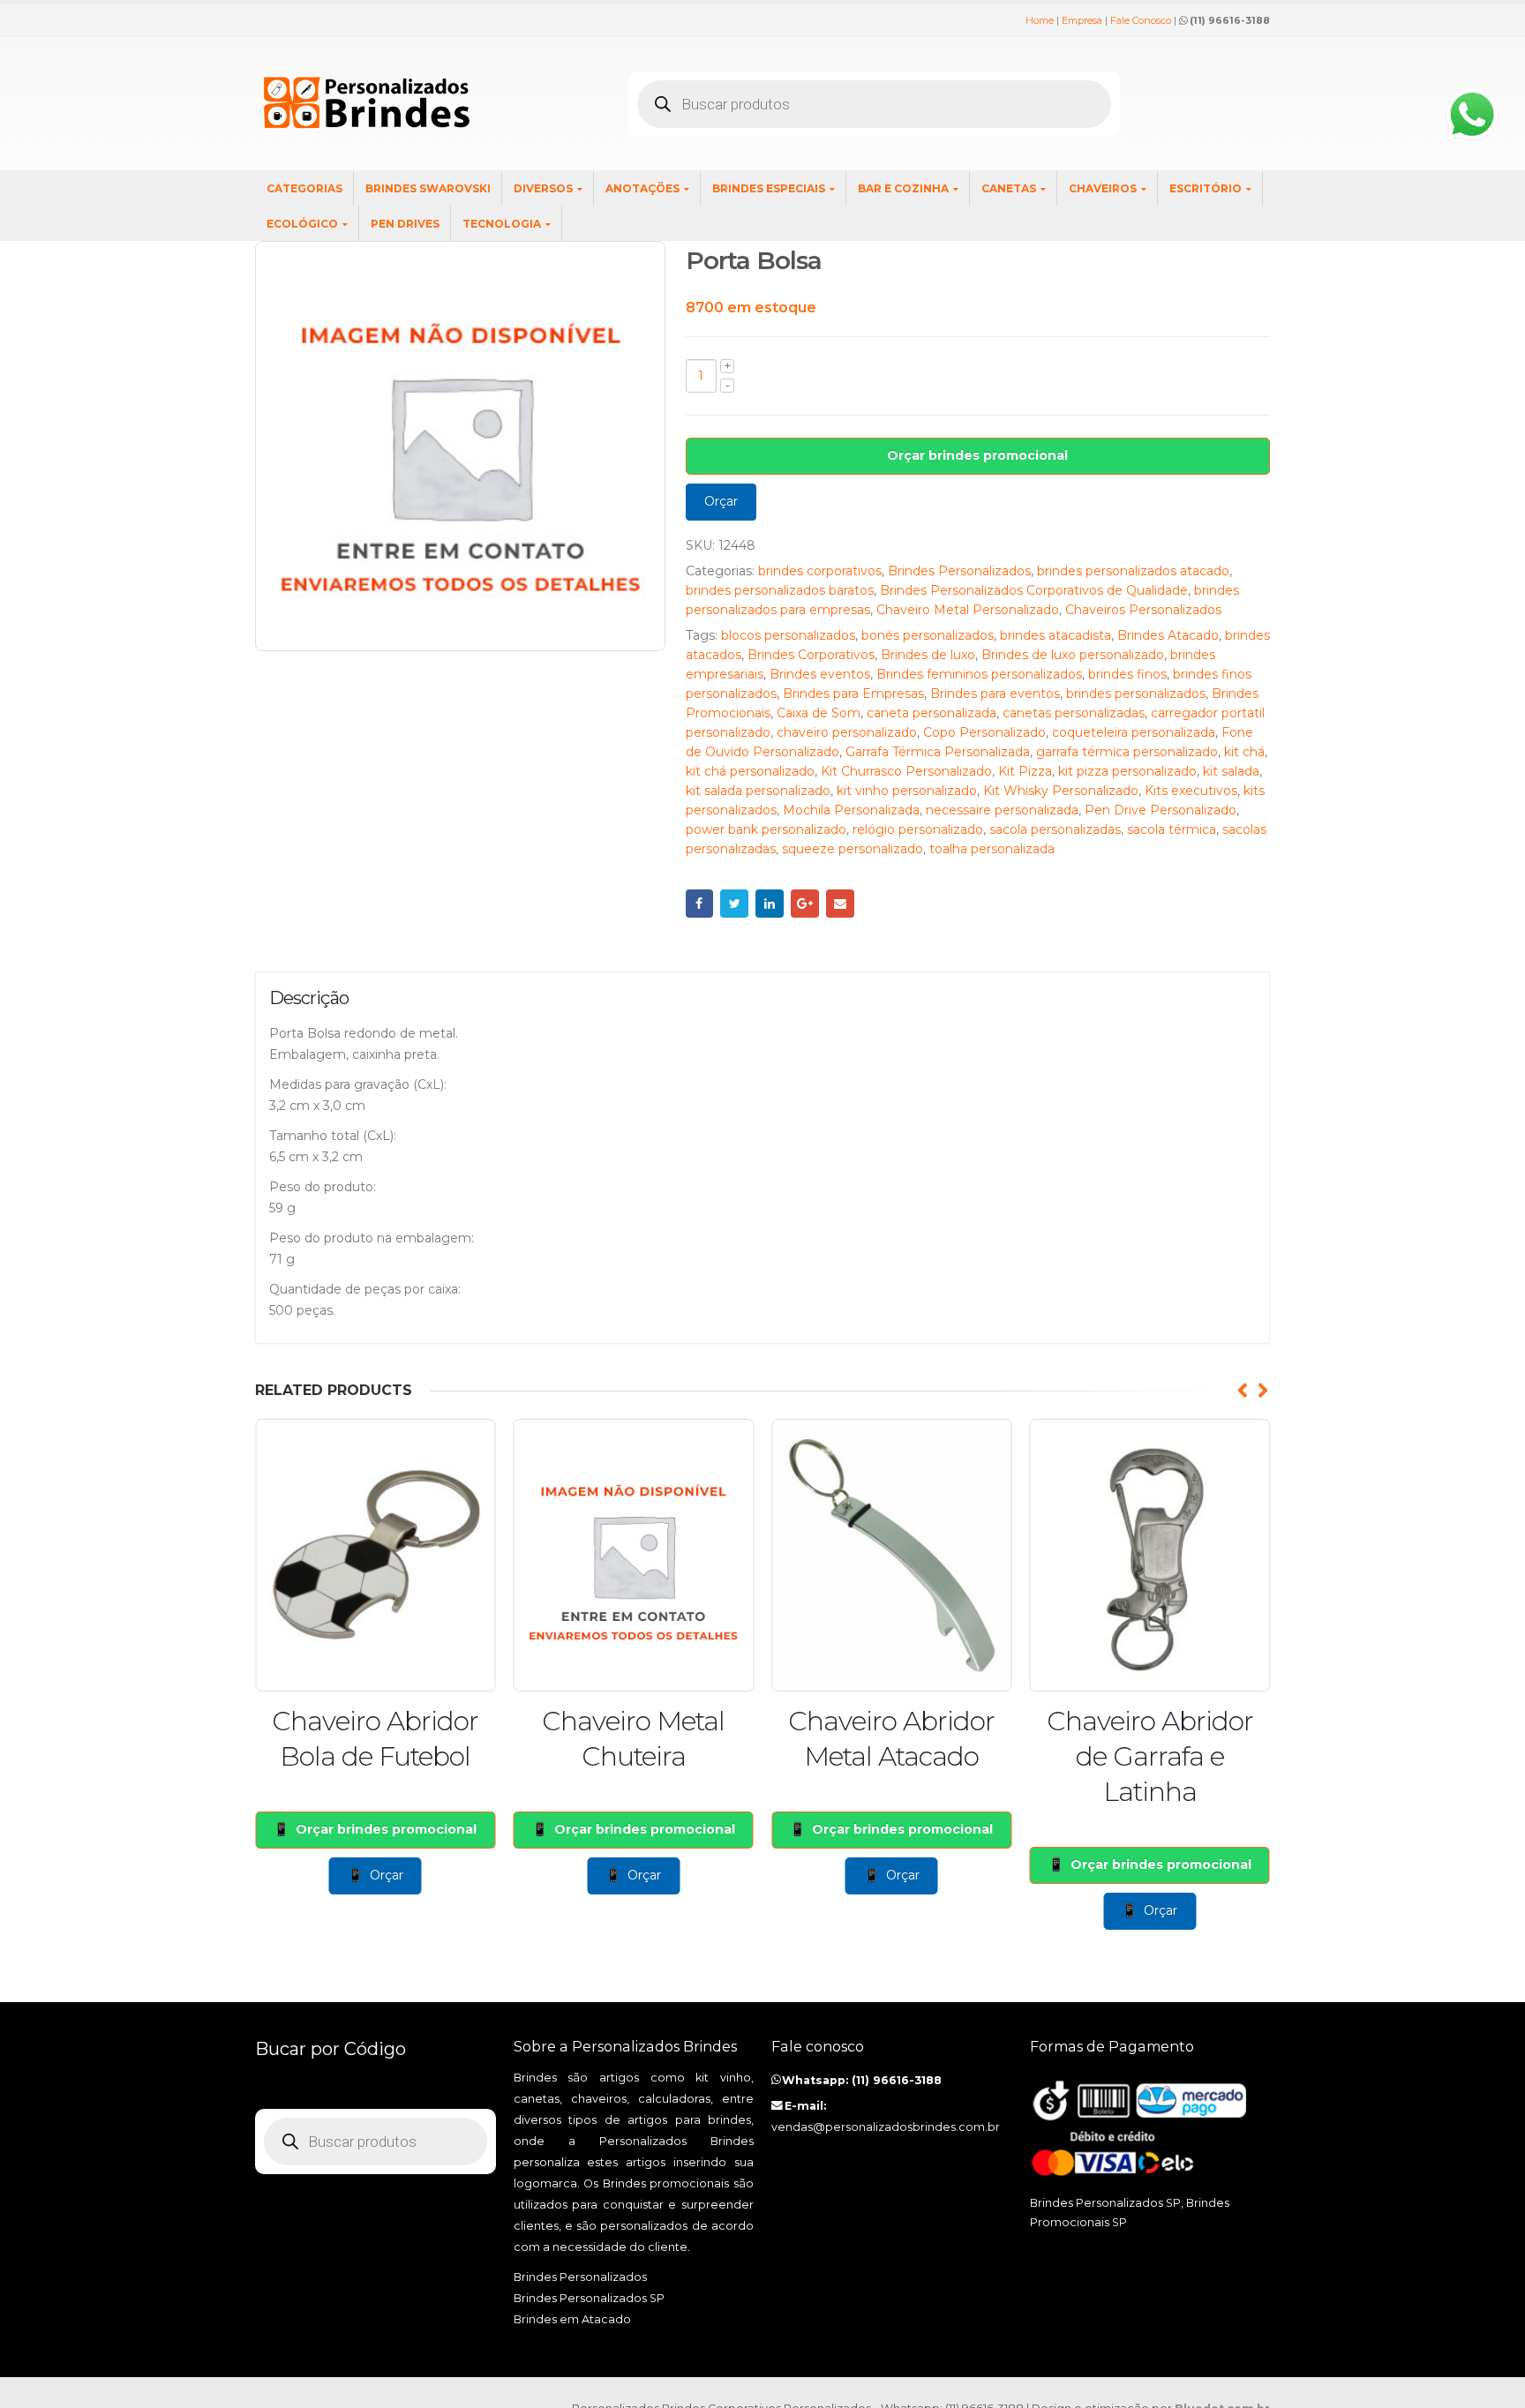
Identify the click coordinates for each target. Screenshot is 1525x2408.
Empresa (1082, 20)
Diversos (543, 188)
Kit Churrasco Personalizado (906, 771)
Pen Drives (405, 224)
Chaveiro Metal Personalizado (968, 610)
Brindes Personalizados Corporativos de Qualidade (1034, 590)
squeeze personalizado (853, 849)
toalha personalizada (992, 849)
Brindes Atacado (1168, 635)
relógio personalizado (918, 829)
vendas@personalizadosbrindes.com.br (886, 2127)
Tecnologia (502, 224)
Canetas (1009, 188)
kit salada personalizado (758, 791)
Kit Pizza (1025, 771)
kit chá (1244, 752)
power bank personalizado (766, 829)
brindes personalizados (1136, 694)
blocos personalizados (788, 635)
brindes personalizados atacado (1133, 571)
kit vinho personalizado (907, 791)
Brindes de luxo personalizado (1073, 655)
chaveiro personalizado (847, 732)
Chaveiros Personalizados (1143, 610)
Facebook (700, 904)
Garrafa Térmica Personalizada (938, 752)
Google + (805, 904)
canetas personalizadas (1074, 713)
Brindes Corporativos (811, 655)
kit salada (1231, 771)
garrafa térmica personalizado (1127, 752)
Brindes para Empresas (853, 694)
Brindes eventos (820, 674)
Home (1040, 20)
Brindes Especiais (769, 188)
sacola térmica (1172, 829)
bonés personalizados (928, 635)
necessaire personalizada (1002, 810)
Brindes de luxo (928, 655)
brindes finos (1127, 674)
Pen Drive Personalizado (1161, 810)
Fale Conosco (1141, 20)
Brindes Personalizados (959, 571)
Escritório (1206, 188)
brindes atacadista (1055, 635)
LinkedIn (770, 904)
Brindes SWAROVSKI (428, 188)
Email (840, 904)
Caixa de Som (819, 713)
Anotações (642, 188)
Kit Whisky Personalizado (1061, 791)
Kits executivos (1191, 791)
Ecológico (302, 224)
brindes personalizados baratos (780, 590)
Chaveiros (1103, 188)
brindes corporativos (820, 571)
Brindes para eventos (995, 694)
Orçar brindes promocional (977, 455)
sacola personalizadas (1055, 829)
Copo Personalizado (984, 732)
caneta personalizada (932, 713)
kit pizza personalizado (1127, 771)
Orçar (721, 501)
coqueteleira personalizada (1134, 732)
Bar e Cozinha (903, 188)
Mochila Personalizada (851, 810)
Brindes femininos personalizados (979, 674)
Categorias (304, 188)
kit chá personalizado (750, 771)
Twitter (734, 904)
